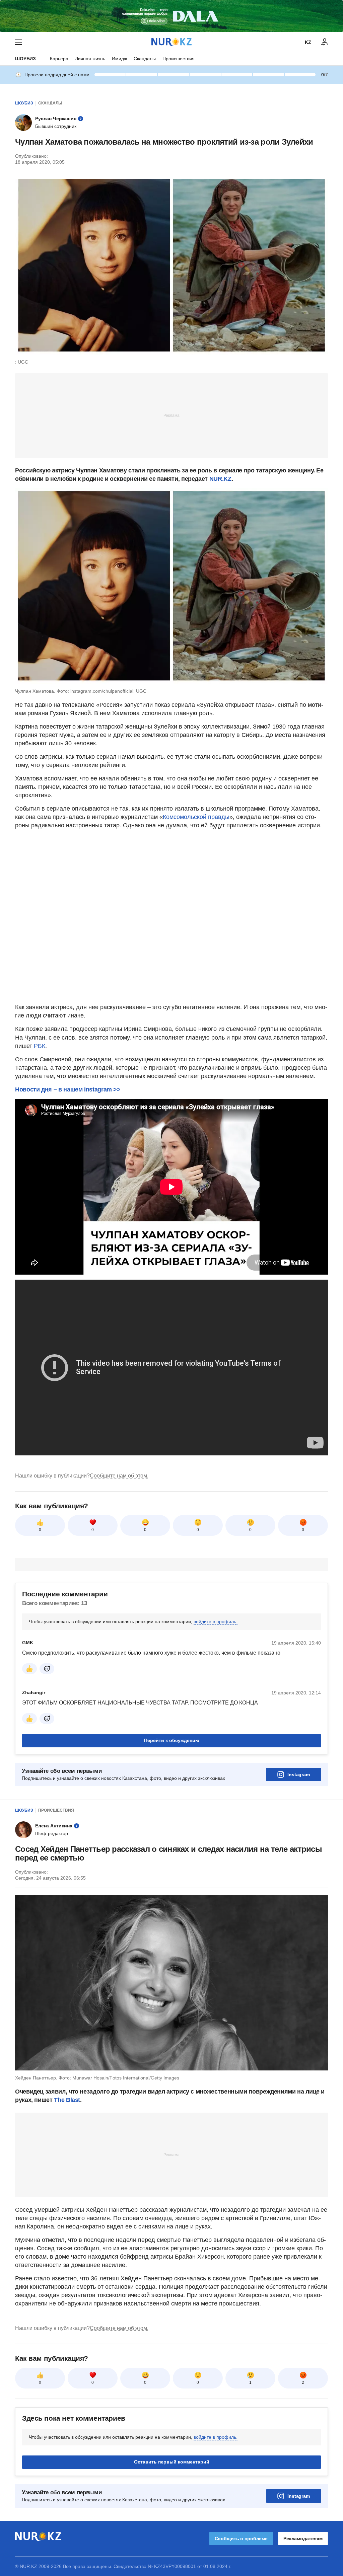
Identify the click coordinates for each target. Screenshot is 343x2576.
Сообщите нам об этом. (119, 1476)
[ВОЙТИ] (325, 42)
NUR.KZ (220, 479)
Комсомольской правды (196, 817)
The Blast (67, 2100)
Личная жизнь (90, 59)
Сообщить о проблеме (241, 2539)
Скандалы (145, 59)
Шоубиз (25, 59)
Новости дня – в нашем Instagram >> (68, 1089)
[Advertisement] (171, 415)
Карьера (59, 59)
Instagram (299, 1774)
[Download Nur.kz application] (171, 16)
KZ (308, 42)
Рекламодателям (303, 2539)
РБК (40, 1046)
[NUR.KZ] (171, 42)
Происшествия (179, 59)
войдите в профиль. (216, 1621)
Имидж (119, 59)
